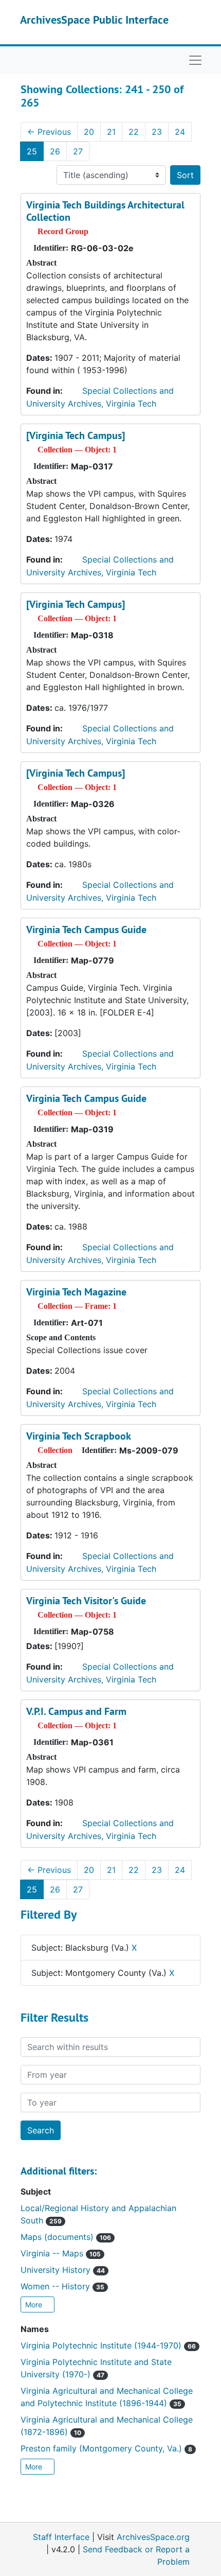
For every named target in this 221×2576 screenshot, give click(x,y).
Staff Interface (61, 2537)
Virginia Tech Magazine (76, 1292)
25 (32, 151)
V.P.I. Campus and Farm (76, 1711)
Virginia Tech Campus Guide (86, 930)
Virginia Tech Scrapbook (79, 1436)
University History (63, 2270)
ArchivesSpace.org (153, 2537)
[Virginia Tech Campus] (76, 435)
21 (111, 132)
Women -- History (62, 2286)
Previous (49, 132)
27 (78, 151)
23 (157, 132)
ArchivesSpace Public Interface (94, 20)
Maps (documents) (66, 2237)
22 (134, 132)
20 (89, 132)
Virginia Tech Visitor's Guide (86, 1601)
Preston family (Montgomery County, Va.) (106, 2448)
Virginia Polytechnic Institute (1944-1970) (108, 2345)
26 (55, 151)
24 (180, 132)
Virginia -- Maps (61, 2253)
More (35, 2305)
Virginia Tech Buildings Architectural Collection (105, 211)
